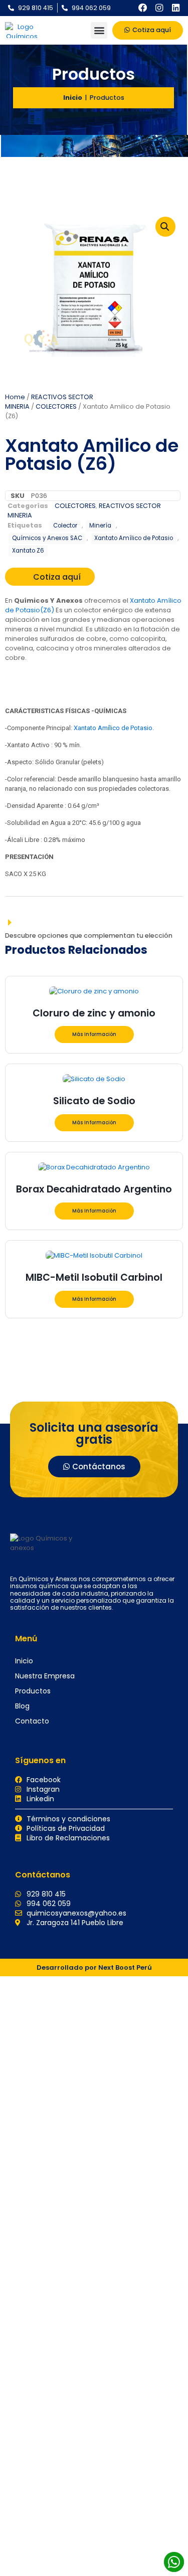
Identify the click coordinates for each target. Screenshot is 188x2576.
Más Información (94, 1034)
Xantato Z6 (28, 551)
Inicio (73, 98)
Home (15, 397)
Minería (100, 526)
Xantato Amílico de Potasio (134, 538)
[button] (99, 30)
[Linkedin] (175, 8)
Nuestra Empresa (45, 1676)
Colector (65, 526)
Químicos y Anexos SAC (47, 538)
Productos (33, 1691)
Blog (22, 1706)
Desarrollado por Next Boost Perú (94, 1967)
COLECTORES (56, 406)
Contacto (32, 1721)
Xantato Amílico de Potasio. (114, 728)
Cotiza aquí (57, 577)
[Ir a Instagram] (159, 8)
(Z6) (47, 610)
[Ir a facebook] (143, 8)
